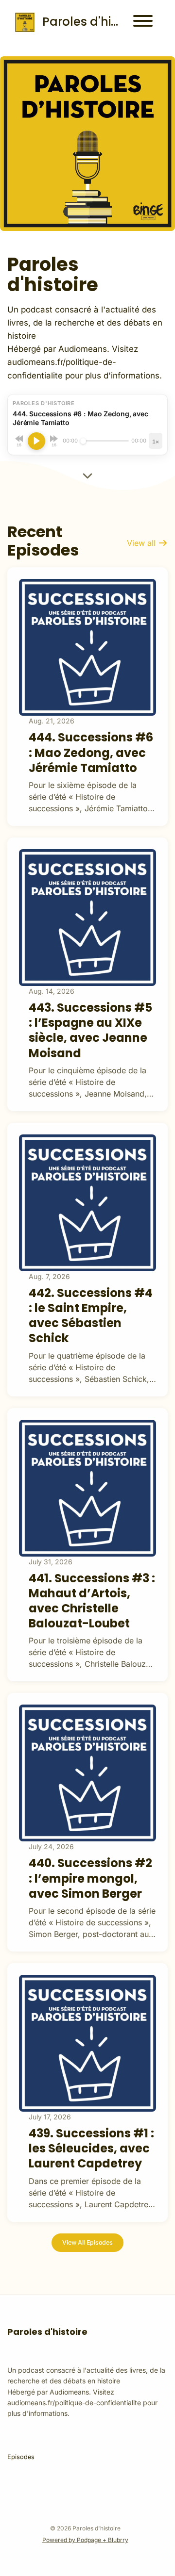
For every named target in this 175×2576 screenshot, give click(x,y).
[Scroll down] (87, 474)
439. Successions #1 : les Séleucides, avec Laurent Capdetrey (91, 2148)
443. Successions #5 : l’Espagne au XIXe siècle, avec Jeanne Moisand (90, 1030)
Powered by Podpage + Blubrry (85, 2540)
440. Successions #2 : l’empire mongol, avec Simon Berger (90, 1878)
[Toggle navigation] (143, 22)
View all (142, 543)
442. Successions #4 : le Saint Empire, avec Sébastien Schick (91, 1316)
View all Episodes (87, 2242)
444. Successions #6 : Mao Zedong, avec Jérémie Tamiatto (91, 752)
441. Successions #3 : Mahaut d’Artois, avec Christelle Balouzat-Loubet (92, 1601)
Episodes (21, 2457)
